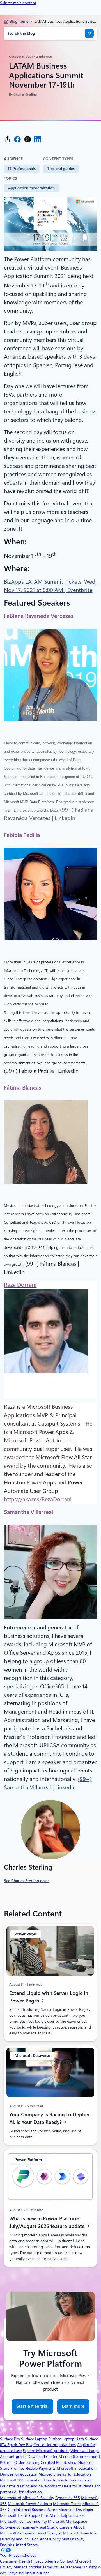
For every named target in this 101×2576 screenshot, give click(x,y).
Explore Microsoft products (46, 2451)
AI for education (28, 2492)
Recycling (15, 2573)
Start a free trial (33, 2406)
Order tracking (27, 2462)
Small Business (34, 2510)
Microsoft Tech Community (23, 2521)
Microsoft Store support (79, 2457)
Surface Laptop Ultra (66, 2439)
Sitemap (52, 2561)
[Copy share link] (7, 139)
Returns (7, 2462)
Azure (52, 2510)
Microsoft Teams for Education (65, 2474)
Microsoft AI (11, 2498)
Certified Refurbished (58, 2462)
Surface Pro (10, 2439)
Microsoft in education (76, 2468)
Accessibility (50, 2539)
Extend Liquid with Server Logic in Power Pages (49, 1997)
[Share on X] (27, 139)
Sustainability (73, 2539)
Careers (66, 2527)
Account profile (13, 2457)
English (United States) (19, 2545)
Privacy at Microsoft (62, 2533)
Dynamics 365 (68, 2498)
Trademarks (75, 2567)
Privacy (7, 2567)
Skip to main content (18, 3)
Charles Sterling (25, 95)
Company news (31, 2533)
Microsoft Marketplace (67, 2521)
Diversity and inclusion (19, 2539)
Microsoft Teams (67, 2504)
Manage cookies (27, 2567)
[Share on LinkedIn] (38, 139)
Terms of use (53, 2567)
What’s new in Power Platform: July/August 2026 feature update (48, 2222)
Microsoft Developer (76, 2510)
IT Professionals (22, 169)
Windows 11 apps (85, 2451)
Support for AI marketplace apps (56, 2515)
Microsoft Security (38, 2498)
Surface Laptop (34, 2439)
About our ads (37, 2573)
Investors (89, 2533)
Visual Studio (47, 2527)
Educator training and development (30, 2486)
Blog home (19, 21)
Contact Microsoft (75, 2561)
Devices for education (19, 2474)
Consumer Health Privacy (22, 2561)
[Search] (89, 33)
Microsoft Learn (14, 2515)
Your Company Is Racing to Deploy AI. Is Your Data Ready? (49, 2118)
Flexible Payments (40, 2468)
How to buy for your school (67, 2480)
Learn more (73, 2409)
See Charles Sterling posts (27, 1881)
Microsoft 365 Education (21, 2480)
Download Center (43, 2457)
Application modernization (31, 188)
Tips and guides (61, 169)
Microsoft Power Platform (30, 2504)
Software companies (17, 2527)
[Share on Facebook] (17, 139)
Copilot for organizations (55, 2445)
